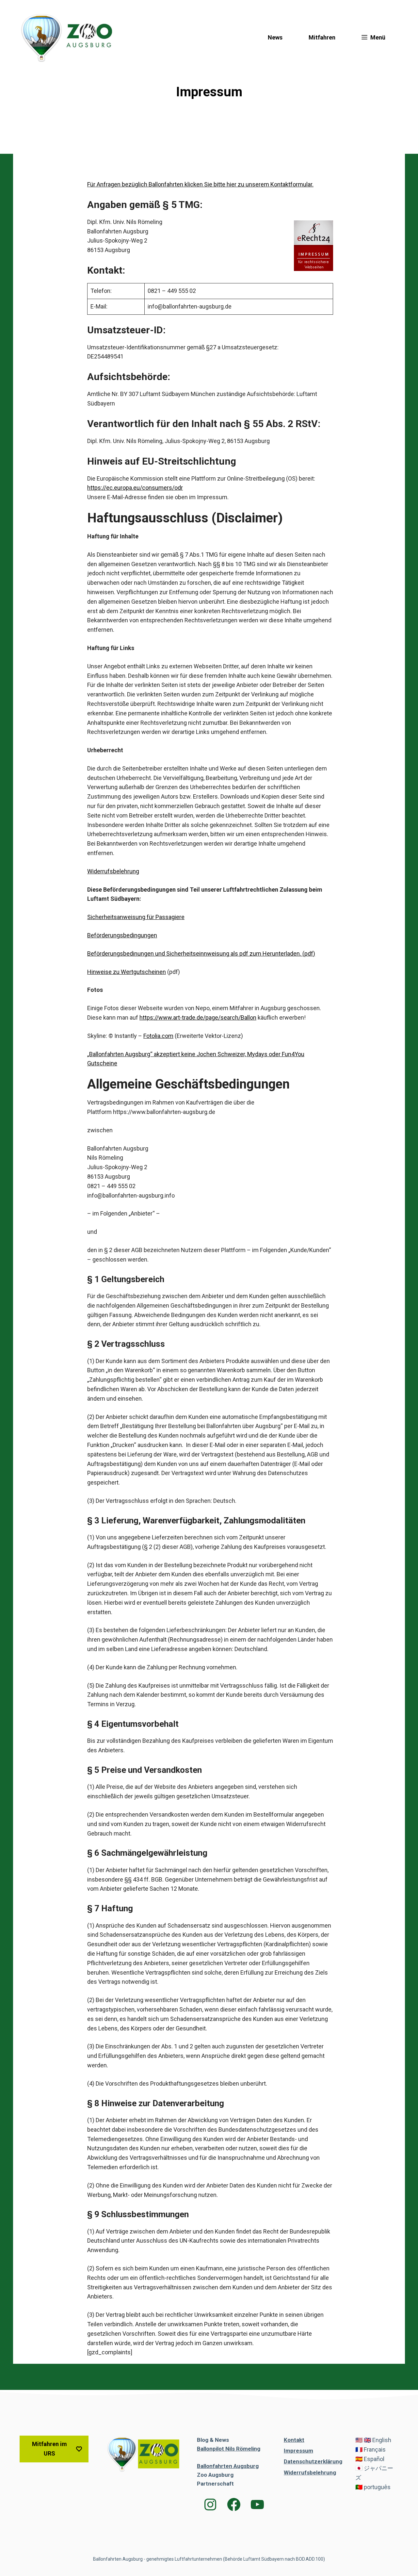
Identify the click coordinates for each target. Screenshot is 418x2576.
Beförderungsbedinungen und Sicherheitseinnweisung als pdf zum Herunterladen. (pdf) (201, 954)
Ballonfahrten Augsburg (228, 2466)
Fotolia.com (158, 1036)
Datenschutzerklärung (313, 2462)
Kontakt (294, 2440)
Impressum (298, 2451)
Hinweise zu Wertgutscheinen (127, 972)
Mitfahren (322, 37)
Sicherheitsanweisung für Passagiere (136, 917)
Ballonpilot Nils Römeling (229, 2449)
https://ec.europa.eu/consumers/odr (135, 488)
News (275, 37)
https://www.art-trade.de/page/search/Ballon (198, 1018)
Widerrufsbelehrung (113, 871)
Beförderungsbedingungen (122, 935)
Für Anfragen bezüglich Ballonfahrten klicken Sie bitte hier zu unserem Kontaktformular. (200, 184)
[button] (373, 38)
